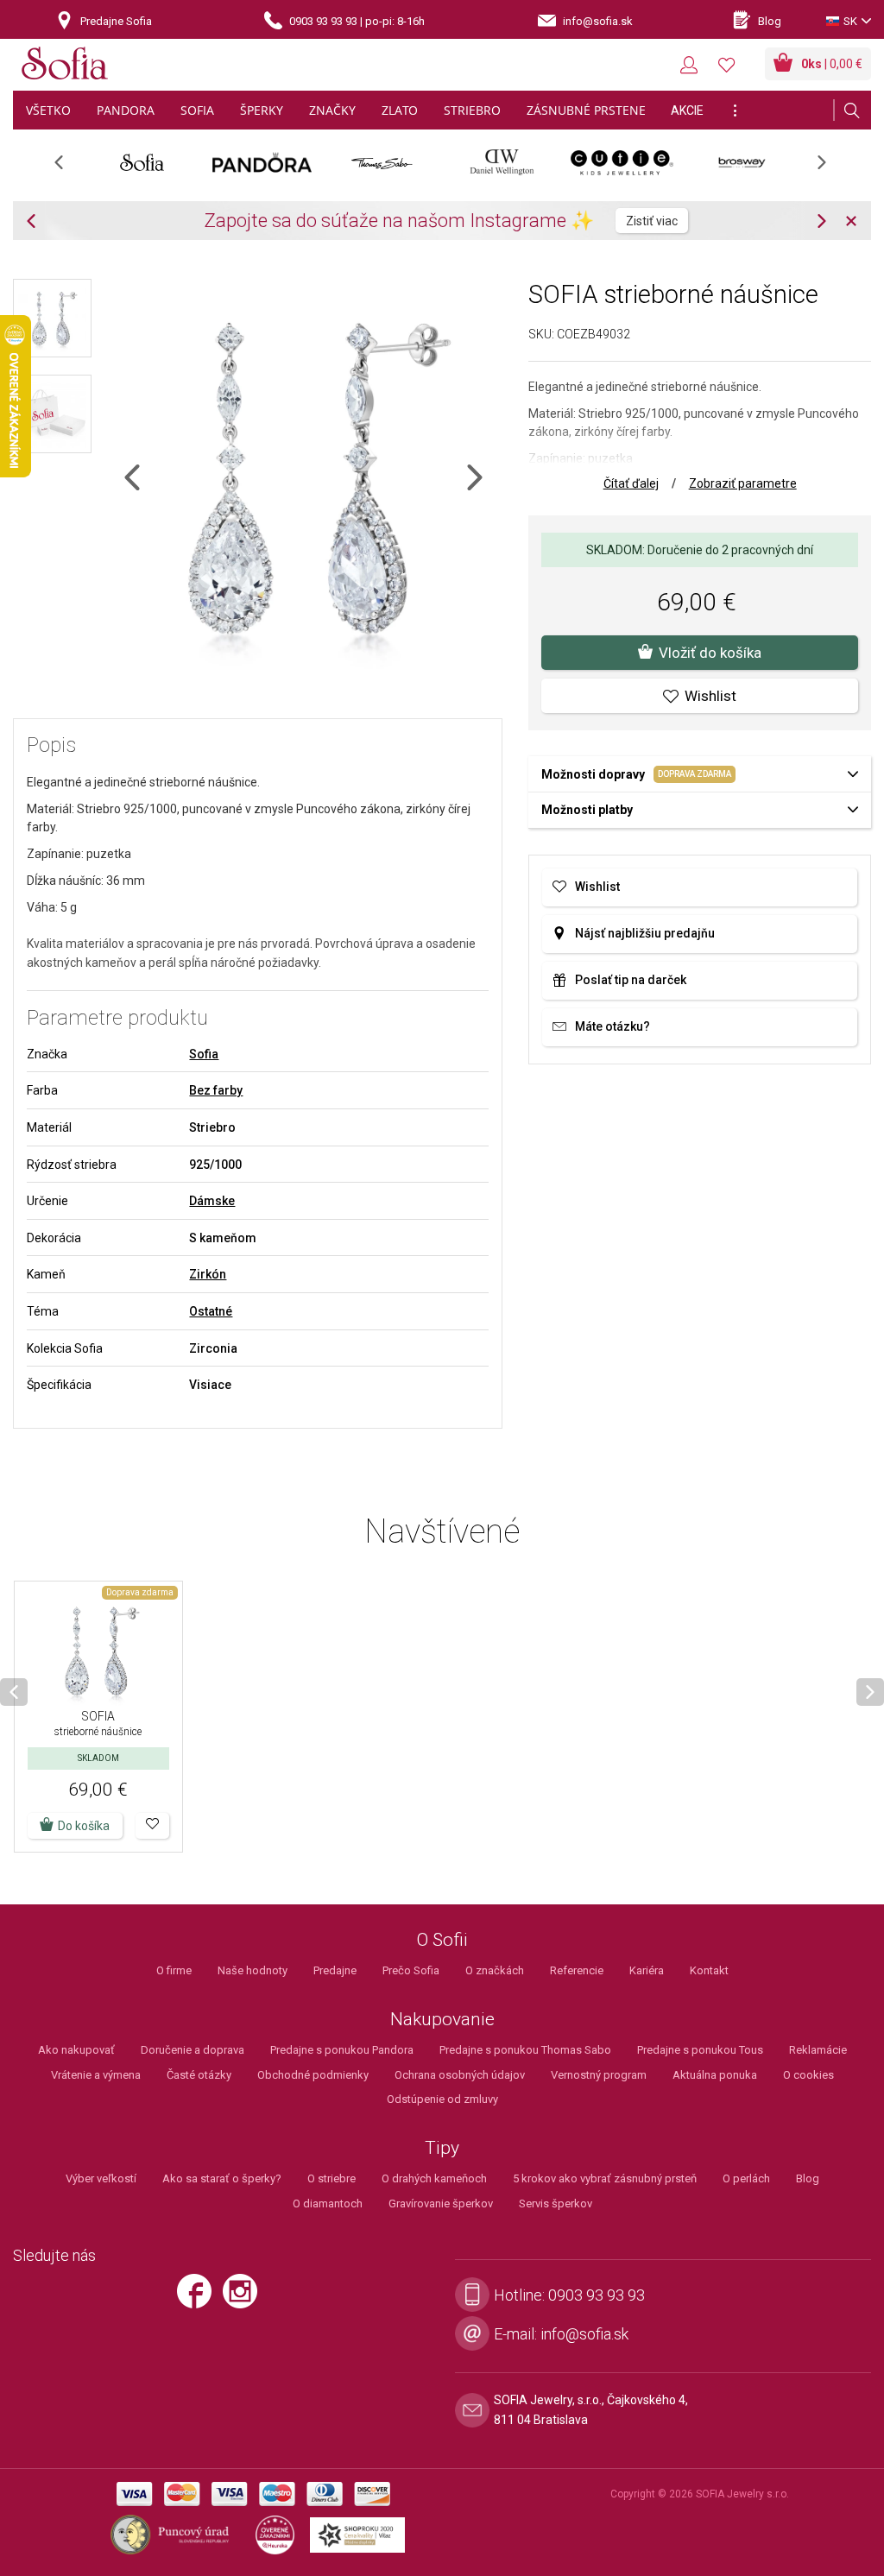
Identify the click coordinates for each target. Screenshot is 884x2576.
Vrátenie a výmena (96, 2075)
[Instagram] (244, 2299)
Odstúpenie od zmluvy (442, 2099)
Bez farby (216, 1090)
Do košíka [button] (84, 1826)
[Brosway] (742, 162)
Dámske (212, 1201)
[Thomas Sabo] (382, 162)
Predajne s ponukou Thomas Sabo (525, 2050)
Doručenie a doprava (193, 2050)
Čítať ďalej (631, 483)
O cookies (808, 2075)
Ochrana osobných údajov (460, 2075)
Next (830, 168)
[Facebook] (199, 2299)
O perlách (746, 2178)
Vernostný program (599, 2075)
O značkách (495, 1970)
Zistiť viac (652, 221)
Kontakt (709, 1970)
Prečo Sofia (411, 1970)
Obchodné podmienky (313, 2075)
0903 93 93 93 (597, 2295)
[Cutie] (622, 162)
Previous (68, 168)
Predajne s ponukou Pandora (342, 2050)
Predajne (335, 1970)
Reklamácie (818, 2050)
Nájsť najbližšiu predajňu (645, 933)
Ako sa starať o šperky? (222, 2178)
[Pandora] (262, 162)
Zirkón (208, 1274)
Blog (808, 2178)
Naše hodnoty (253, 1970)
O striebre (331, 2178)
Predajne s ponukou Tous (700, 2050)
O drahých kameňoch (434, 2178)
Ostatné (211, 1311)
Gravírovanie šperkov (441, 2203)
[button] (152, 1826)
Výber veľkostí (101, 2178)
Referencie (577, 1970)
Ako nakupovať (76, 2050)
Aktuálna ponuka (715, 2075)
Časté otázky (199, 2075)
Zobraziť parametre (743, 483)
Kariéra (647, 1970)
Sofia (204, 1054)
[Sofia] (65, 66)
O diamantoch (328, 2203)
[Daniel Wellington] (502, 162)
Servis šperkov (556, 2203)
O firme (174, 1970)
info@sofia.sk (584, 2334)
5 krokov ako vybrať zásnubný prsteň (605, 2178)
